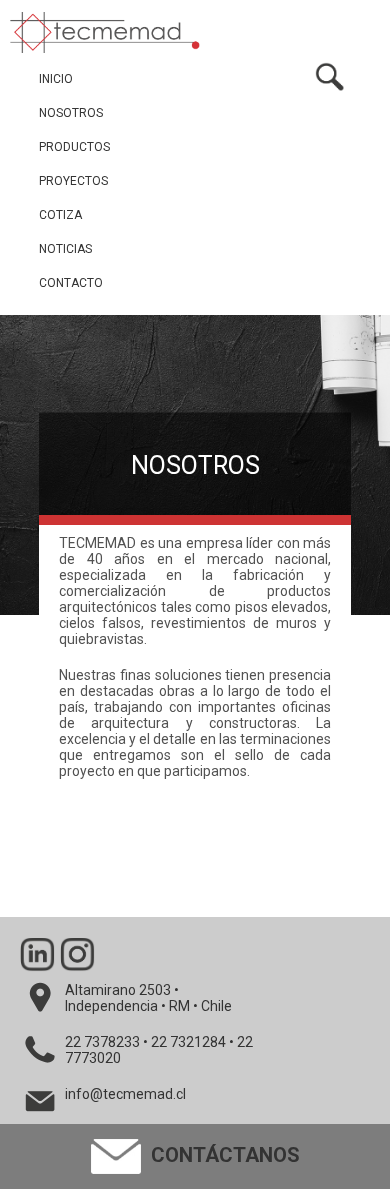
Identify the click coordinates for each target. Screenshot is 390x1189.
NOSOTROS (71, 113)
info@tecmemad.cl (125, 1094)
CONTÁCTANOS (223, 1155)
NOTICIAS (65, 249)
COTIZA (60, 215)
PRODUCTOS (74, 147)
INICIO (56, 79)
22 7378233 (102, 1042)
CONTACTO (71, 283)
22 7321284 (188, 1042)
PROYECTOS (73, 181)
